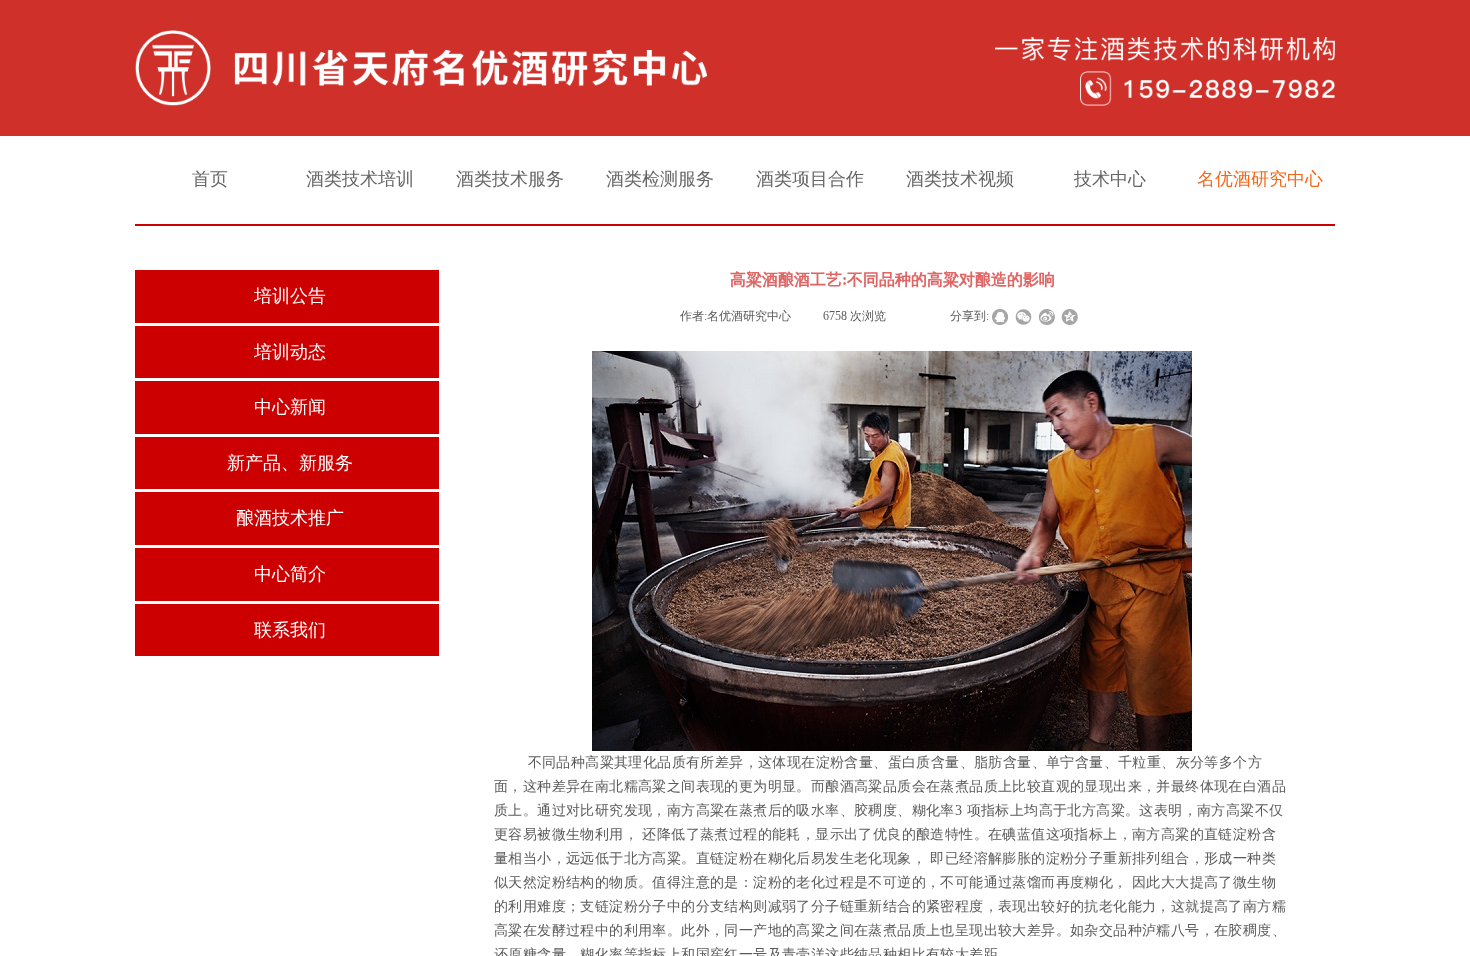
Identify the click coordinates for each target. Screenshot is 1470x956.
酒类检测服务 (660, 179)
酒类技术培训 (360, 179)
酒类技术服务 (510, 179)
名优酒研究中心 (1260, 179)
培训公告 (290, 296)
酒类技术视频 (960, 179)
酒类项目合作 (810, 179)
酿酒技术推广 (290, 518)
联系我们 (290, 630)
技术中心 (1110, 179)
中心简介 (290, 574)
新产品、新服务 (290, 463)
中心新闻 (290, 407)
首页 (210, 179)
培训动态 (290, 352)
